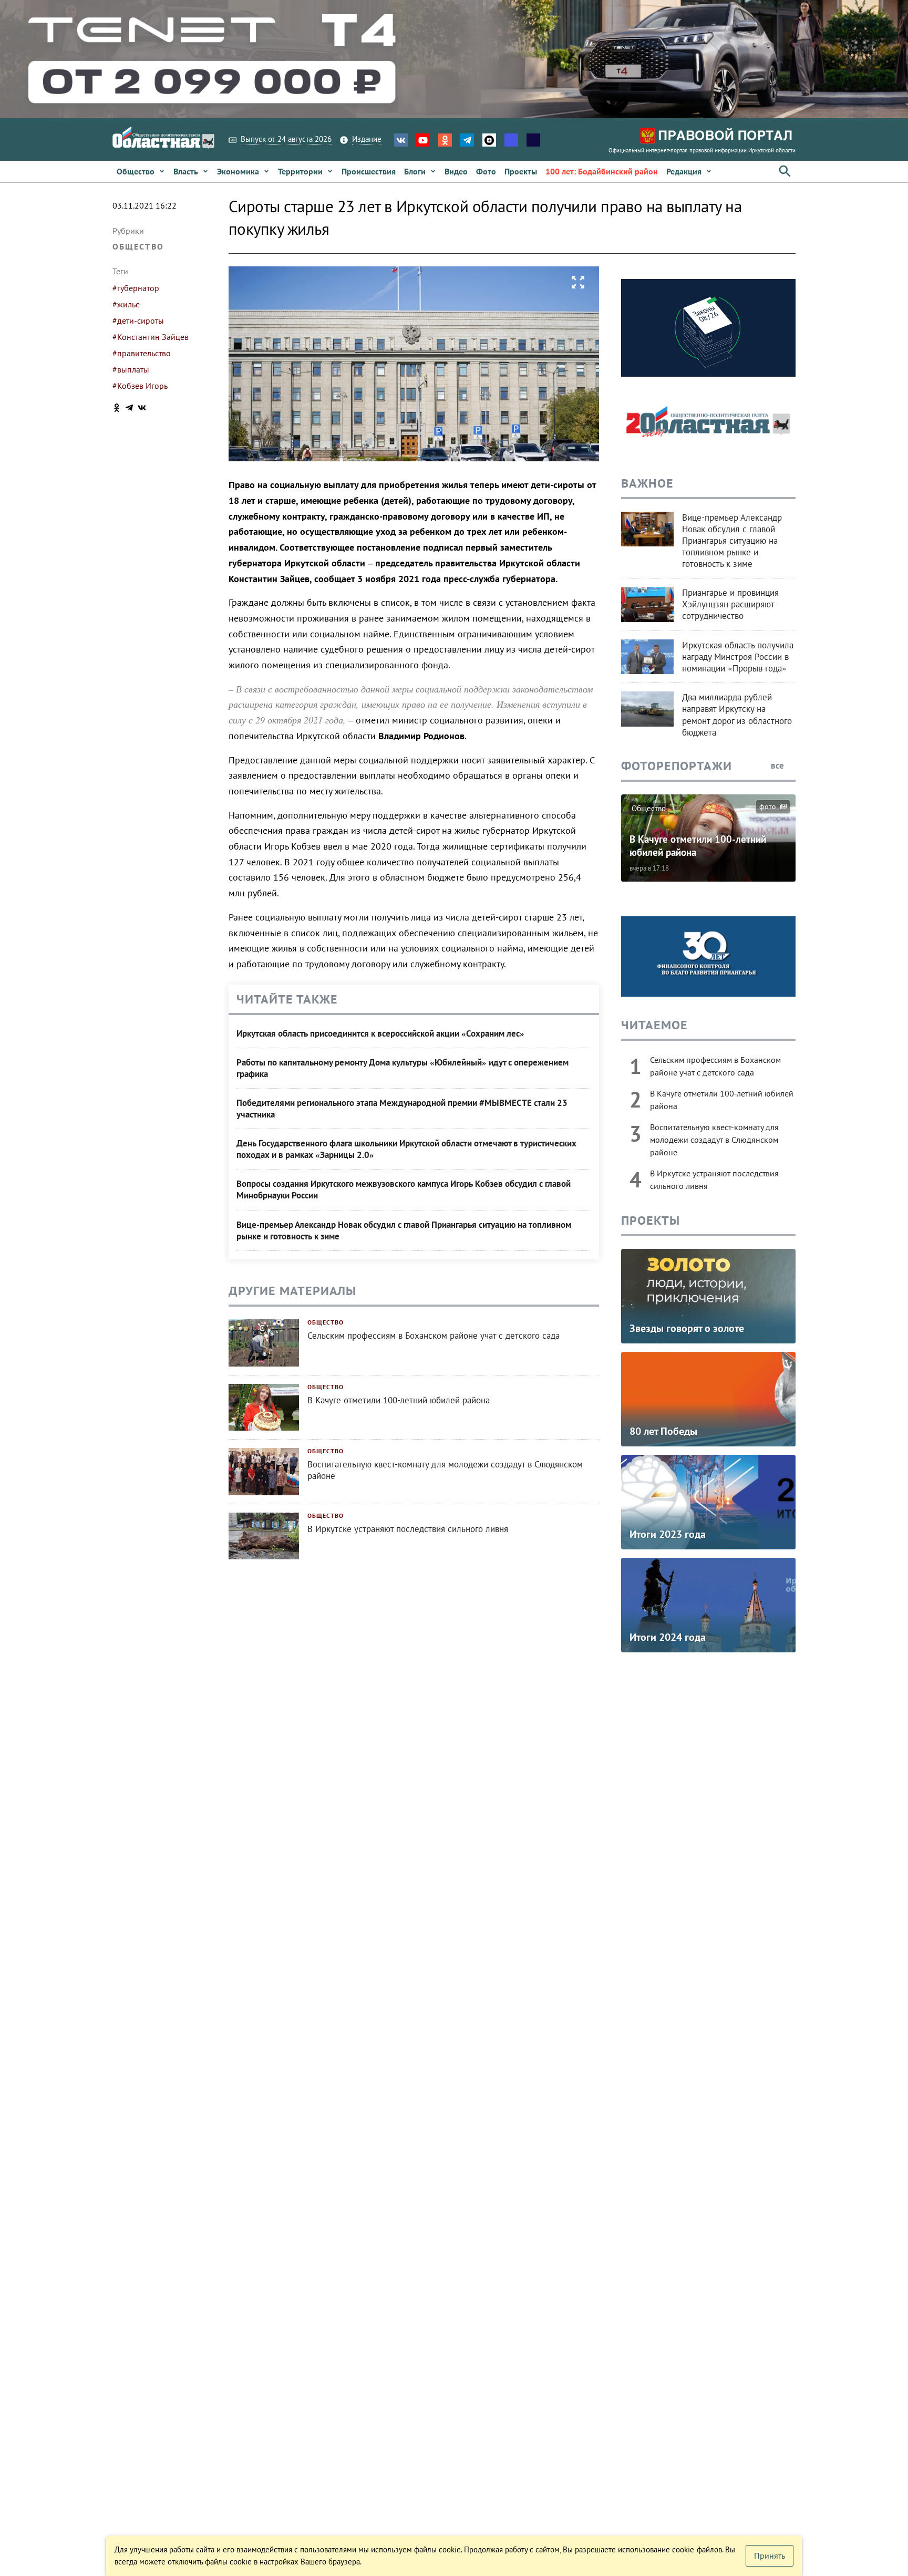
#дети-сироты (138, 320)
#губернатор (136, 288)
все (778, 765)
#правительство (142, 353)
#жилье (126, 304)
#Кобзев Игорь (140, 386)
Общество (138, 246)
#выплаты (131, 369)
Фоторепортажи (677, 766)
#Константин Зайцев (151, 337)
